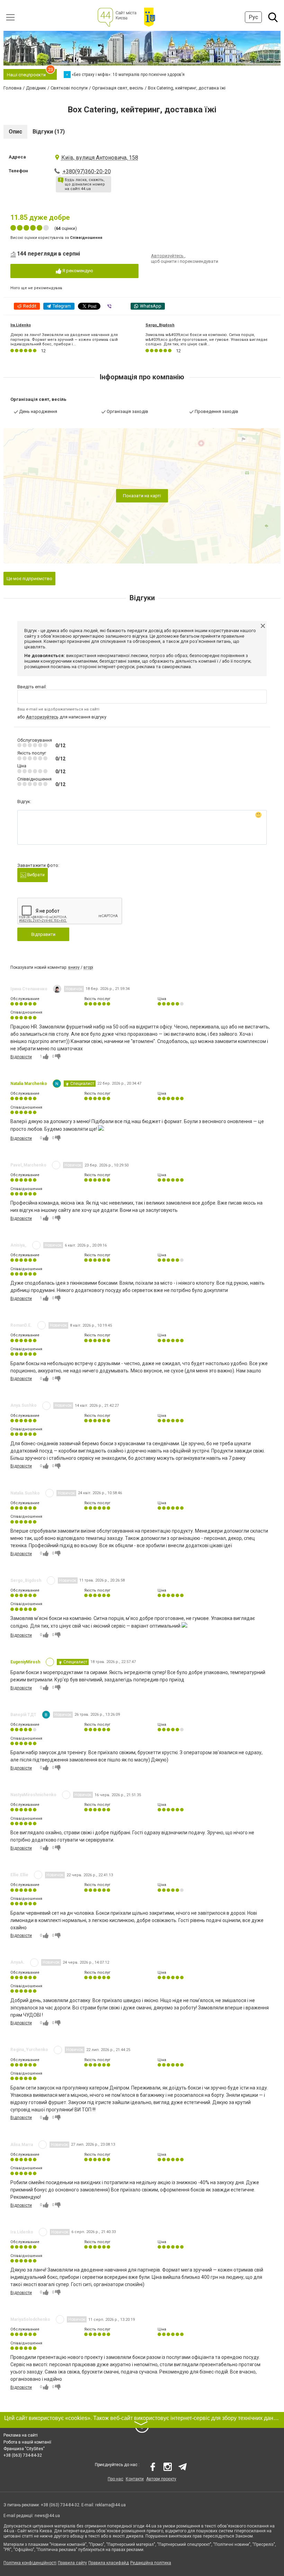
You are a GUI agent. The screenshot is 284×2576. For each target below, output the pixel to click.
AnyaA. (17, 1962)
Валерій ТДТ (23, 1715)
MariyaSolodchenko (30, 2319)
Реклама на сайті (21, 2435)
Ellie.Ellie (19, 1875)
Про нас (116, 2479)
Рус (253, 17)
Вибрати (35, 875)
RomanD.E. (21, 1325)
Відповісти (21, 1057)
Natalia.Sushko (25, 1493)
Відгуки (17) (49, 132)
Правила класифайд (109, 2563)
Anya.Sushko (24, 1405)
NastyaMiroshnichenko (33, 1795)
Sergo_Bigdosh (160, 325)
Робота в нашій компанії (27, 2442)
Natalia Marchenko (29, 1084)
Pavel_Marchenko (28, 1165)
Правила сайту (72, 2563)
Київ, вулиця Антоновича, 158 (100, 158)
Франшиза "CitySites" (24, 2449)
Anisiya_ (19, 1245)
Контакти (135, 2479)
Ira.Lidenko (21, 325)
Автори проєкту (161, 2479)
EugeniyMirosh (25, 1662)
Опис (15, 132)
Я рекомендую (77, 271)
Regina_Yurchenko (29, 2050)
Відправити (43, 934)
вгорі (88, 967)
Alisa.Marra (22, 2145)
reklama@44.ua (110, 2505)
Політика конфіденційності (30, 2563)
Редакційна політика (151, 2563)
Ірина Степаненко (29, 989)
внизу (74, 967)
